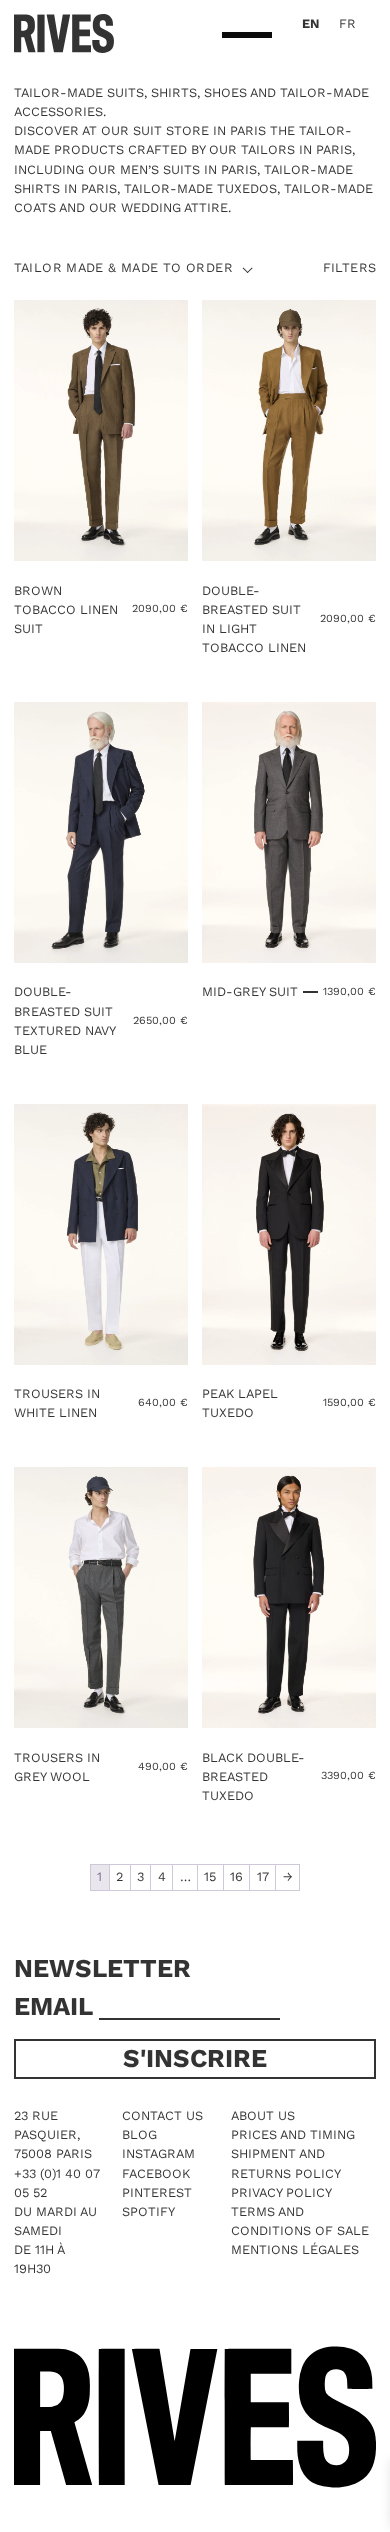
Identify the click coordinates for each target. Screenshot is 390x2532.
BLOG (139, 2134)
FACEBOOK (156, 2173)
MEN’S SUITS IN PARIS (188, 169)
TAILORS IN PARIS (296, 149)
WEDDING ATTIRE (174, 207)
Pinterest (157, 2192)
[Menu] (247, 36)
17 (263, 1876)
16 (236, 1876)
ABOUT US (263, 2115)
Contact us (162, 2115)
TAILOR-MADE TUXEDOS (200, 188)
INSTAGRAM (158, 2153)
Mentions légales (295, 2249)
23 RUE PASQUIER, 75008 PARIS (53, 2134)
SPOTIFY (148, 2211)
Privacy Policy (281, 2192)
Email (56, 2006)
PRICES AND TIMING (293, 2134)
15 (210, 1876)
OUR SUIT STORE (155, 130)
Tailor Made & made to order (123, 268)
